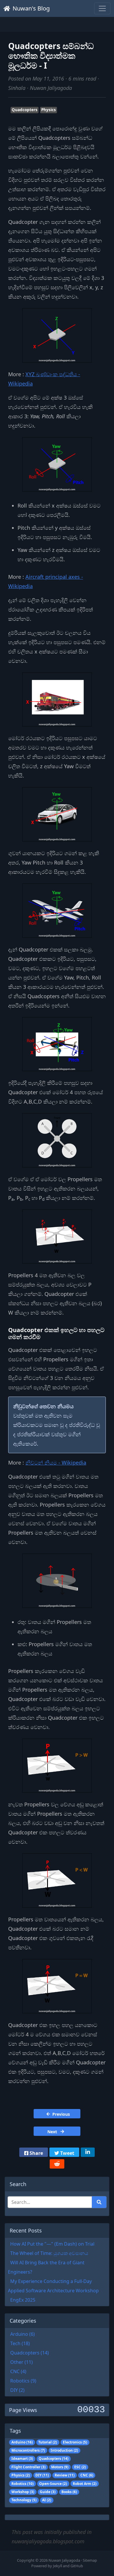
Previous (61, 2114)
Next (53, 2132)
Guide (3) (48, 2492)
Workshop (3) (23, 2492)
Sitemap (90, 2560)
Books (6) (69, 2492)
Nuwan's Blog (31, 8)
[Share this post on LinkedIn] (88, 2152)
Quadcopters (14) (53, 2459)
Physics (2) (21, 2475)
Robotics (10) (23, 2484)
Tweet (67, 2153)
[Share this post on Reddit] (57, 2164)
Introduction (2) (64, 2450)
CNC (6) (87, 2475)
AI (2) (47, 2500)
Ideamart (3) (22, 2459)
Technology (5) (24, 2500)
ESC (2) (80, 2467)
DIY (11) (42, 2475)
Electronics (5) (75, 2442)
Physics (49, 110)
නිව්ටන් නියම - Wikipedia (56, 1463)
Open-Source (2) (53, 2484)
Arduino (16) (22, 2442)
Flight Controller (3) (28, 2467)
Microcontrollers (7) (28, 2450)
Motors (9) (60, 2467)
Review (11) (65, 2475)
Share (36, 2153)
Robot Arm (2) (85, 2484)
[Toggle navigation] (102, 8)
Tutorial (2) (48, 2442)
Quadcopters (25, 110)
